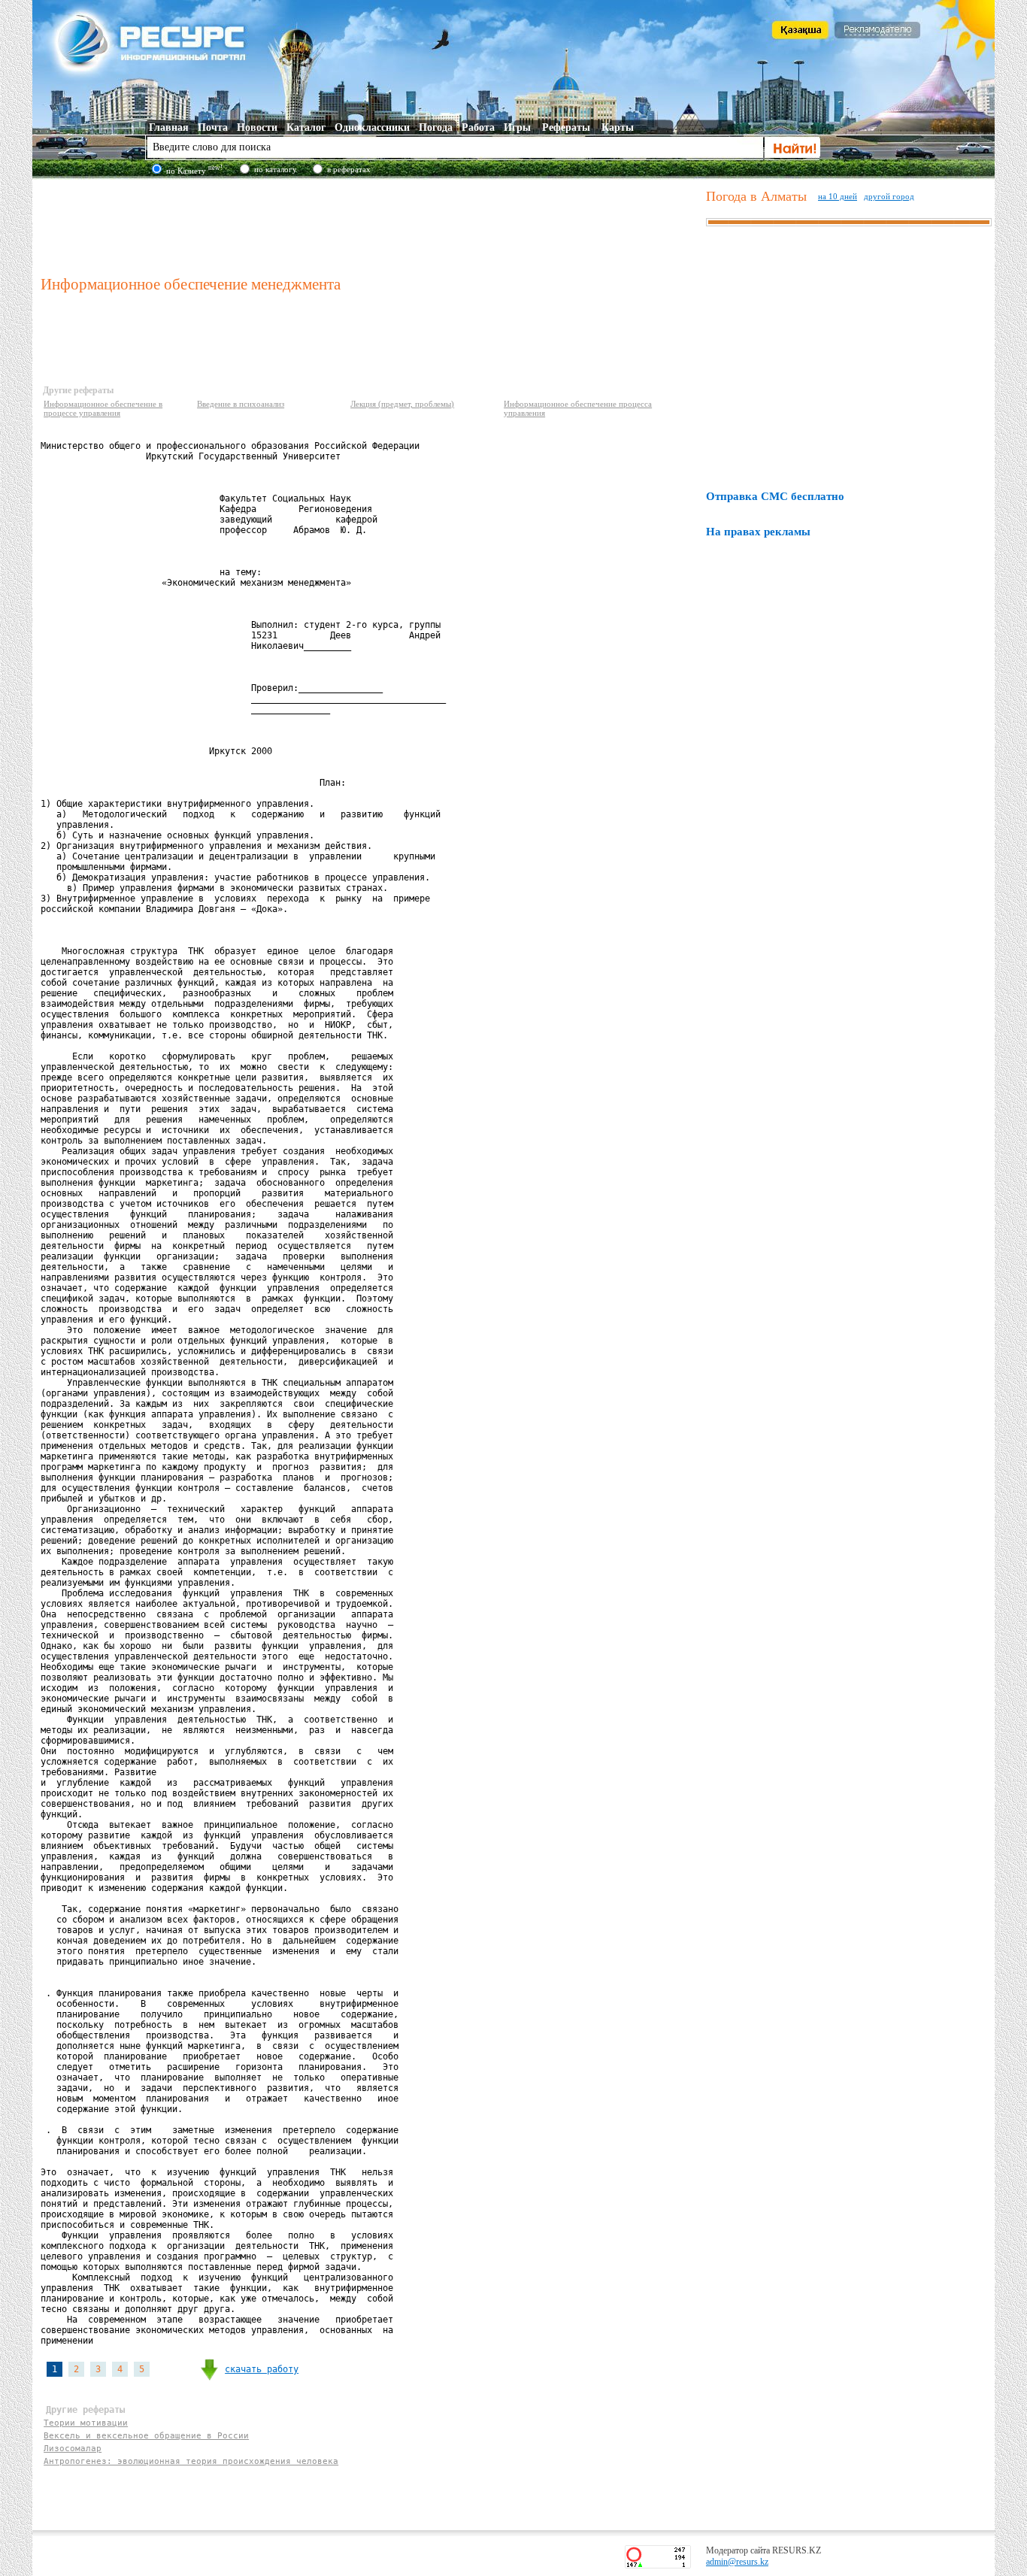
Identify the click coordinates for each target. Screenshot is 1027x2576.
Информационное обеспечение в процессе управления (103, 408)
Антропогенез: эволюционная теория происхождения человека (191, 2461)
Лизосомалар (73, 2449)
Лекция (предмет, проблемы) (402, 404)
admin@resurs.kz (737, 2562)
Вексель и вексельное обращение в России (146, 2436)
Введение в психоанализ (241, 404)
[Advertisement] (370, 225)
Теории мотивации (86, 2423)
